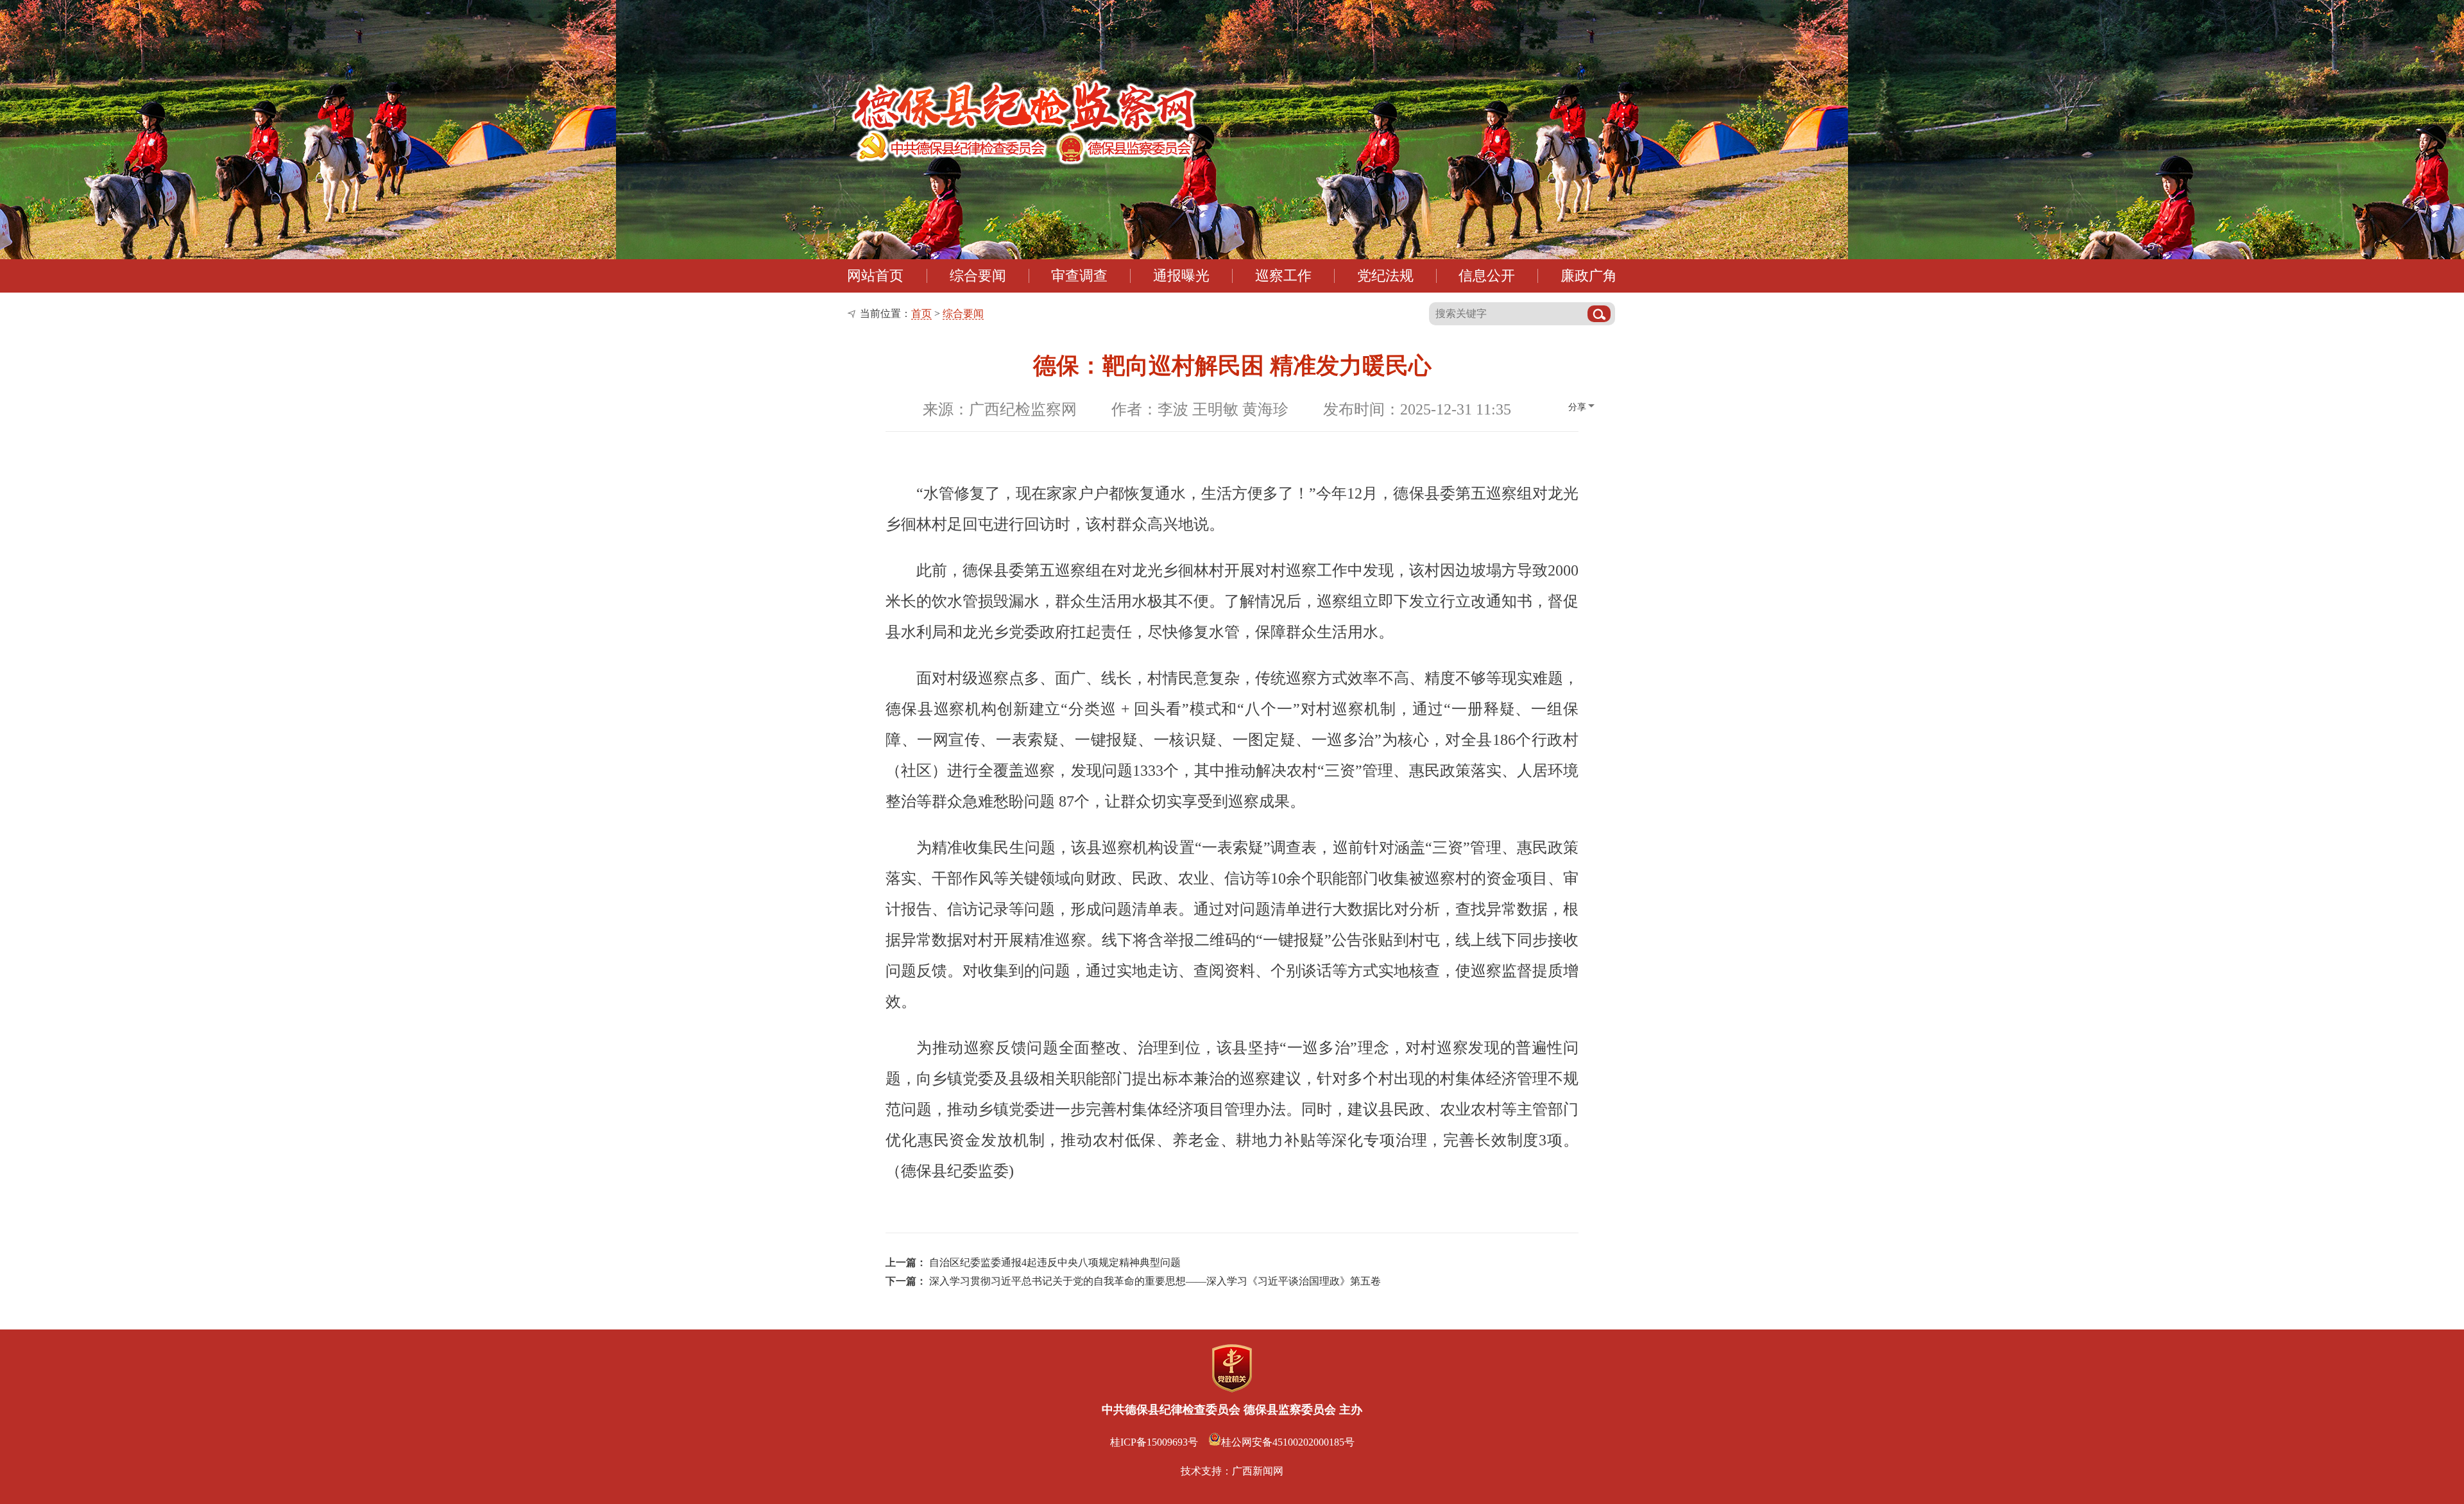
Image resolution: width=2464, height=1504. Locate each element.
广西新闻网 (1258, 1471)
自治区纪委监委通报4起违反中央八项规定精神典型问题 (1055, 1262)
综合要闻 (963, 313)
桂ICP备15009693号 (1154, 1442)
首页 (921, 313)
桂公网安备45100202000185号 (1288, 1442)
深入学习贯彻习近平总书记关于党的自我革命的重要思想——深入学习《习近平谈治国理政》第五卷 (1155, 1281)
